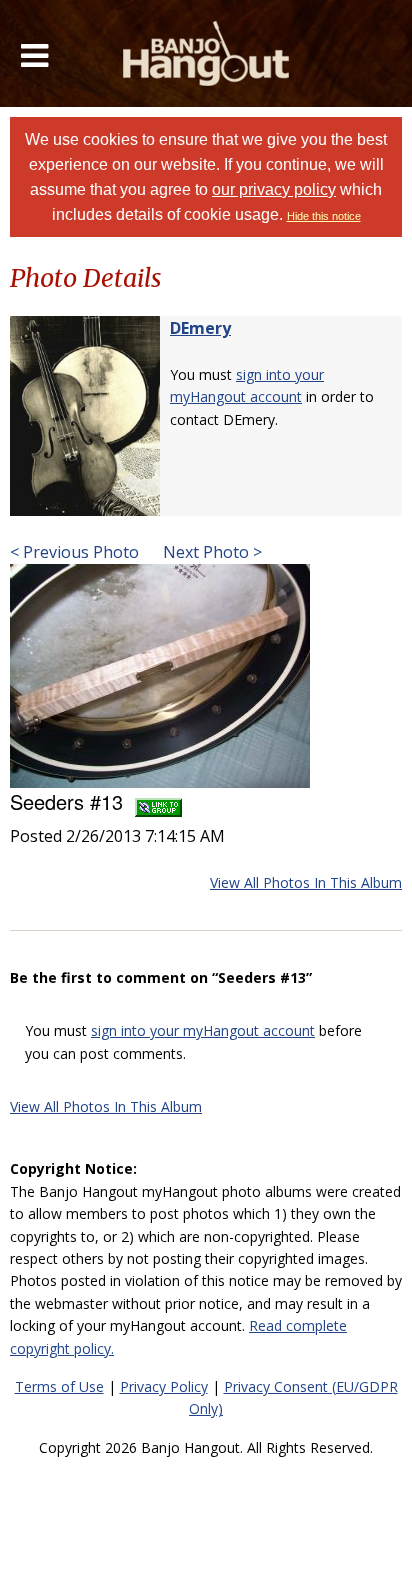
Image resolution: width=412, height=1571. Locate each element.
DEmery (200, 328)
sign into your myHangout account (203, 1030)
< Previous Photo (74, 552)
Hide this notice (324, 216)
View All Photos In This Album (306, 882)
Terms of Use (59, 1386)
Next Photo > (210, 552)
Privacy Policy (164, 1386)
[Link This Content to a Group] (158, 801)
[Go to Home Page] (206, 53)
